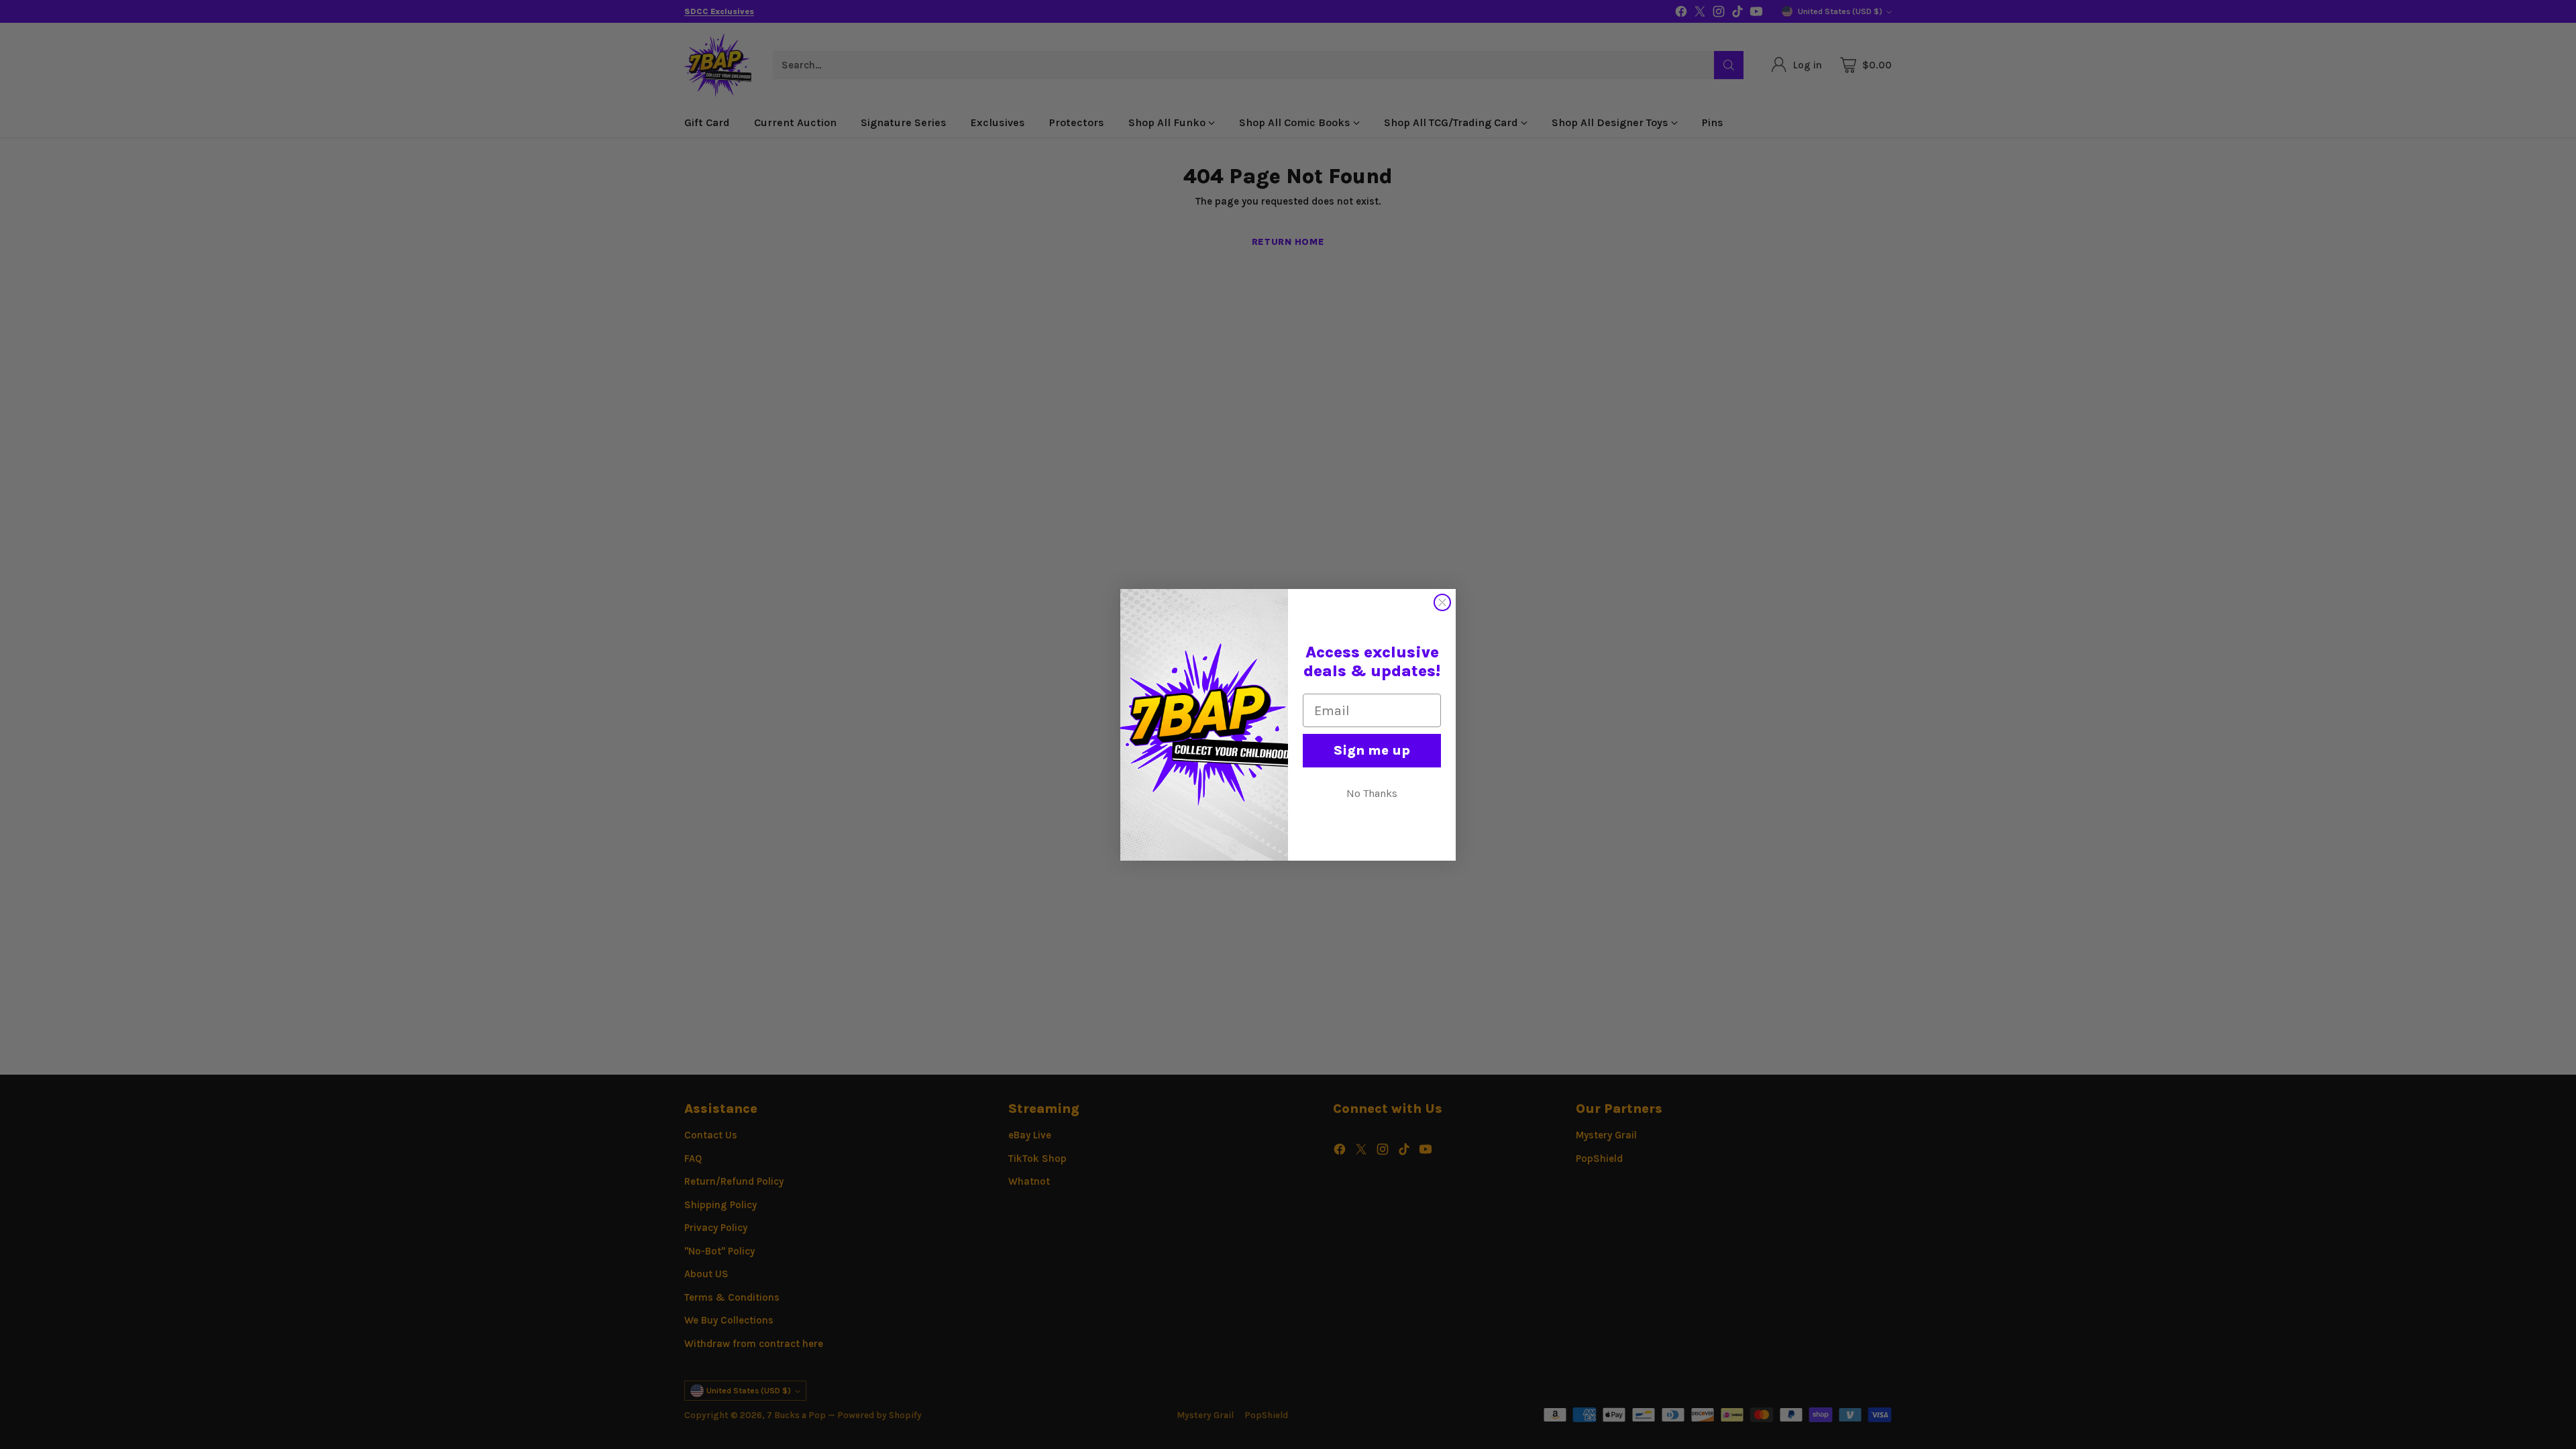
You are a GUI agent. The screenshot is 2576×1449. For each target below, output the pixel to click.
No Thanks (1372, 793)
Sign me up (1372, 750)
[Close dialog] (1442, 602)
